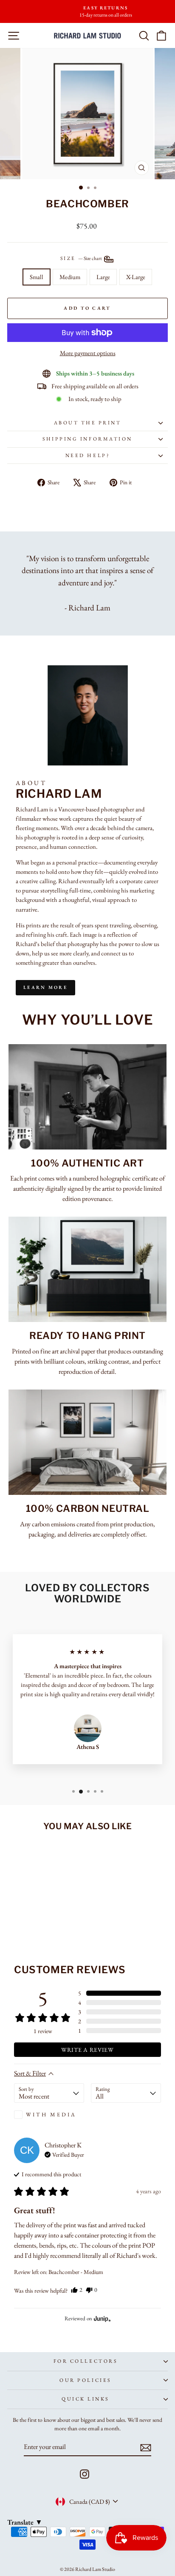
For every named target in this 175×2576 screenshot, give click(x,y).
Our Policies (85, 2380)
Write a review (87, 2050)
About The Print (88, 423)
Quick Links (85, 2399)
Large (103, 277)
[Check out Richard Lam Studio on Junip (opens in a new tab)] (102, 2319)
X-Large (136, 277)
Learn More (45, 987)
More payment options (88, 353)
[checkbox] (49, 2115)
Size (82, 258)
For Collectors (85, 2361)
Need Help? (87, 455)
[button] (120, 1993)
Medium (70, 277)
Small (37, 277)
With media (51, 2114)
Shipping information (87, 439)
